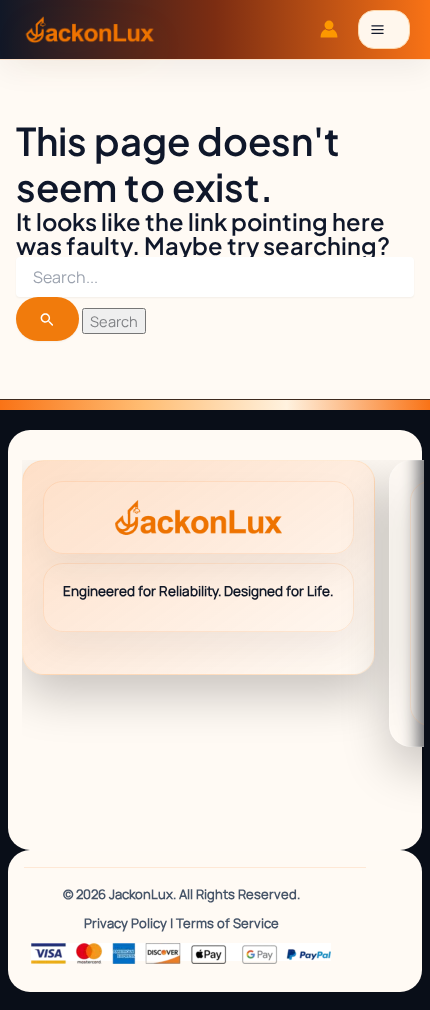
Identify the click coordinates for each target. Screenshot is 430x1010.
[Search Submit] (47, 318)
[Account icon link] (329, 29)
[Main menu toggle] (384, 29)
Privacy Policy (125, 923)
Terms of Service (227, 923)
